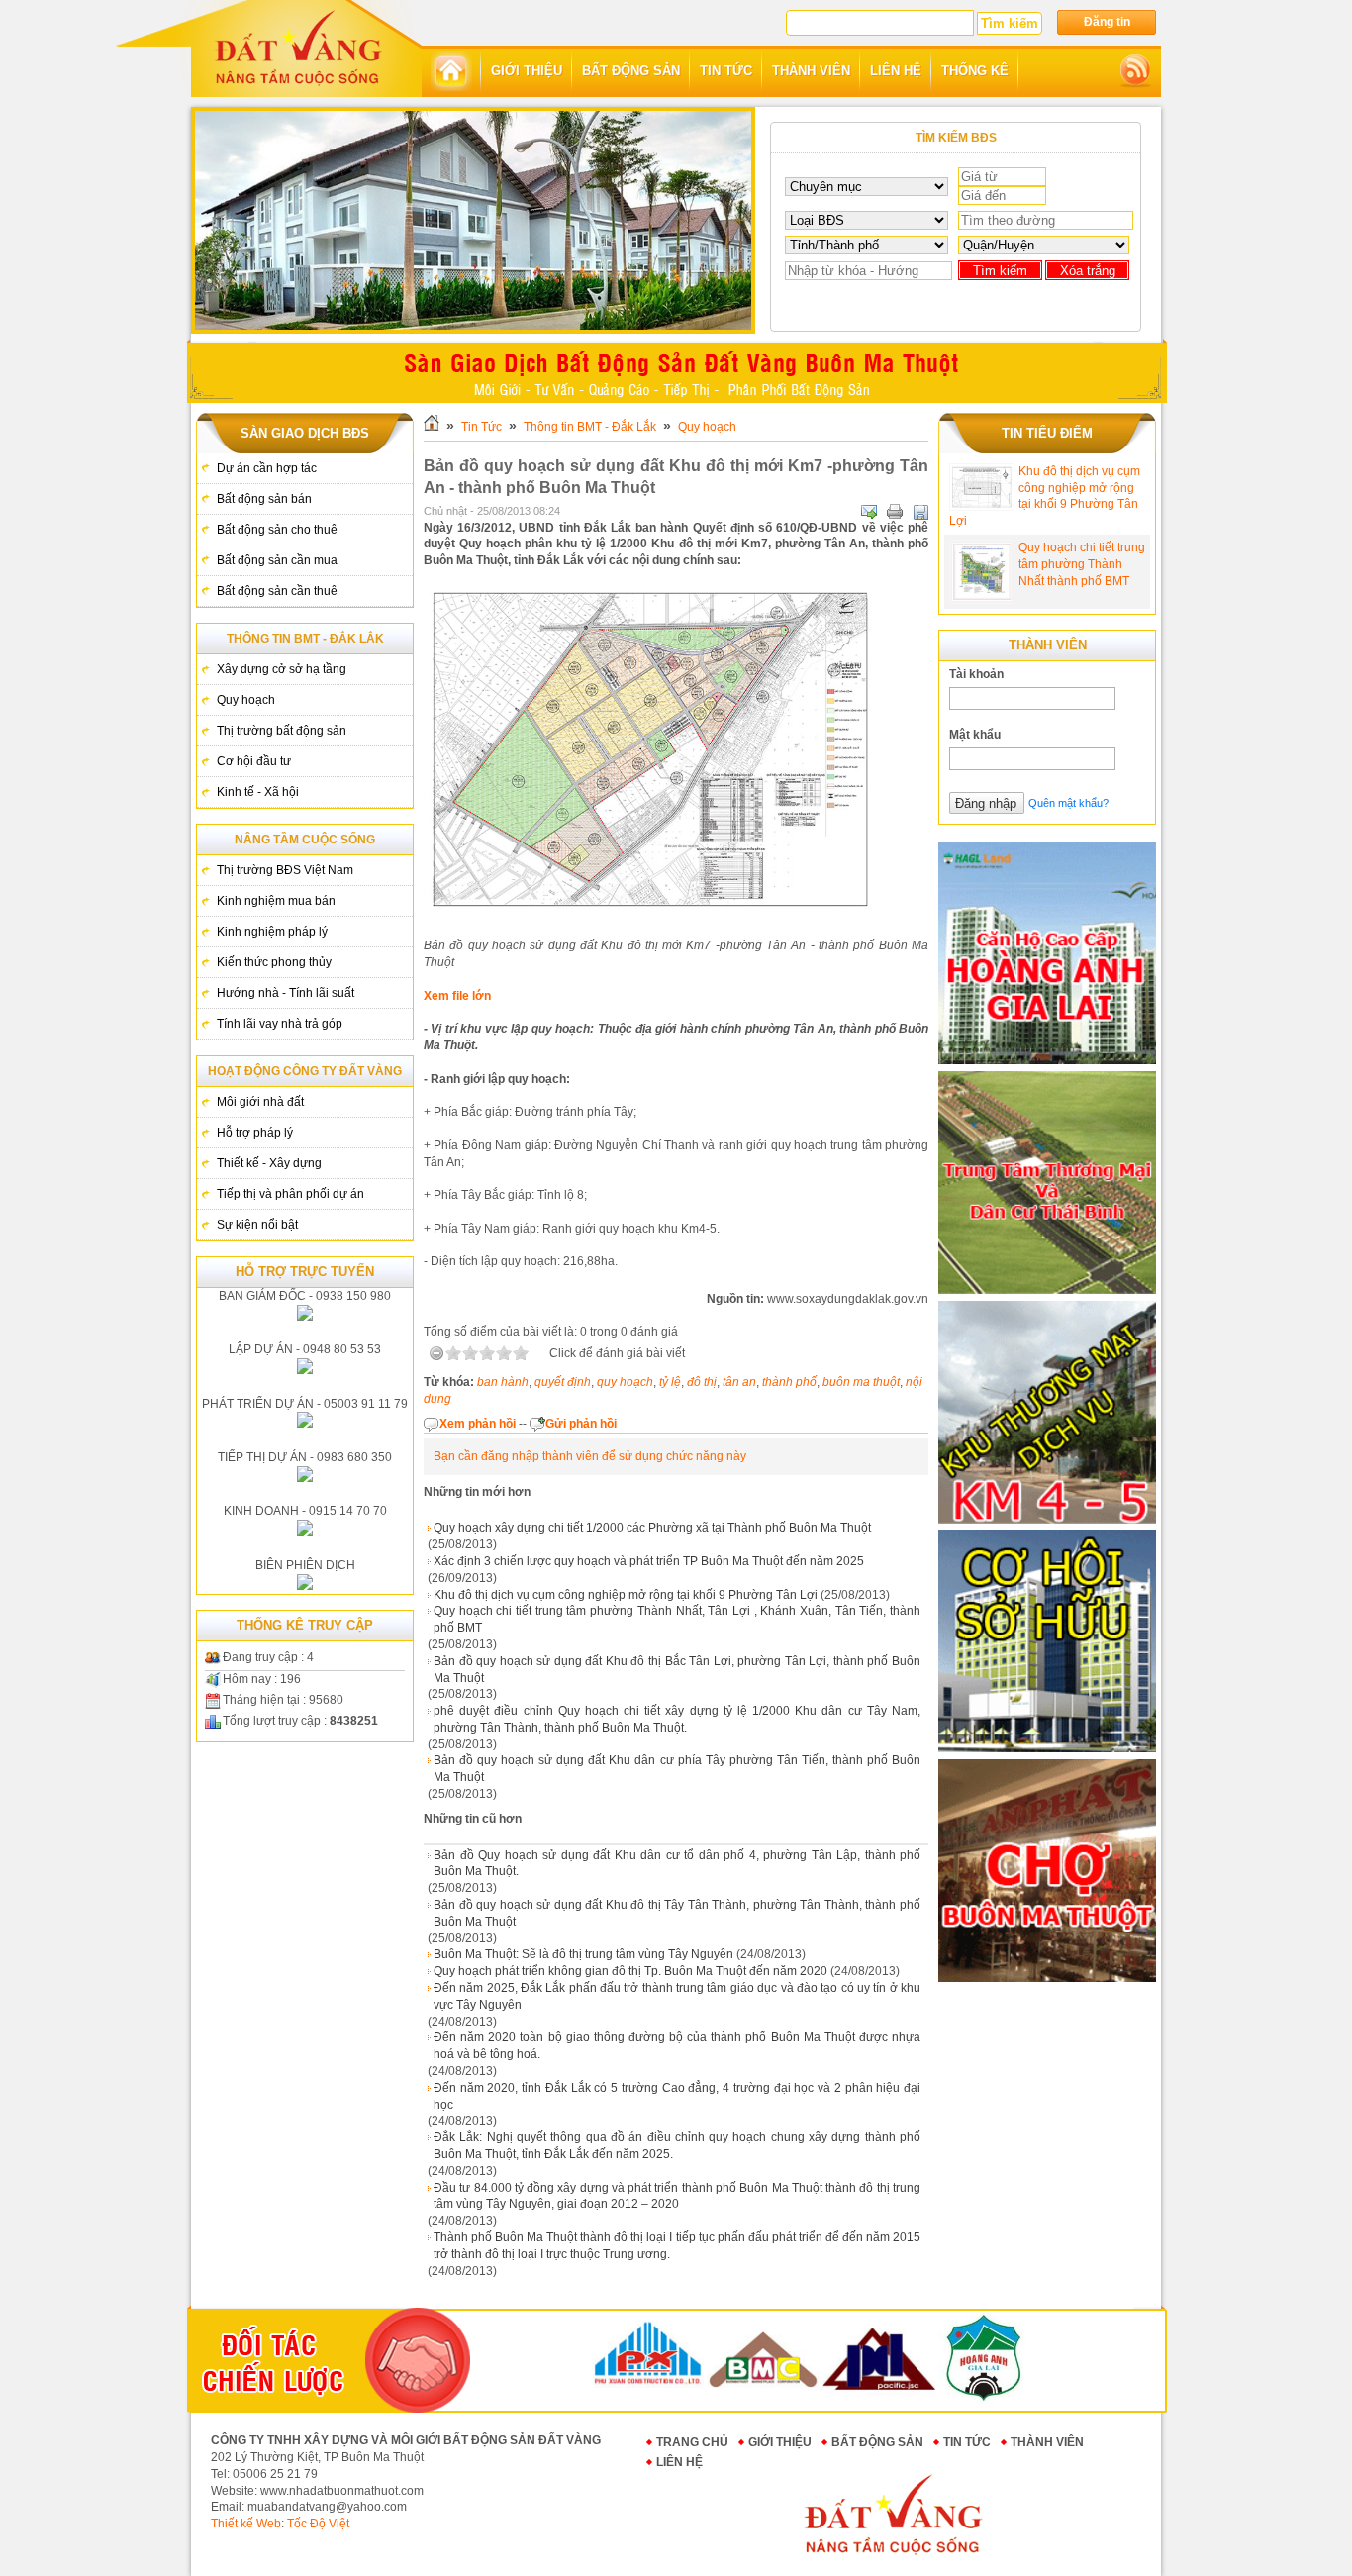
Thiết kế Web (246, 2524)
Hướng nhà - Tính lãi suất (286, 993)
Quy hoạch (246, 700)
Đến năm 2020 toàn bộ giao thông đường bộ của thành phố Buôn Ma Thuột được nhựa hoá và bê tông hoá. (677, 2046)
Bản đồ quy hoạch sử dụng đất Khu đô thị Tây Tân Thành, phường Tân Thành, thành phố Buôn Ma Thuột (677, 1913)
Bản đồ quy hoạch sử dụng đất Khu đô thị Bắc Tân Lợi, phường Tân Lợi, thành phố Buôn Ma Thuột (677, 1670)
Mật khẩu (975, 735)
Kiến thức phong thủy (274, 962)
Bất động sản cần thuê (277, 591)
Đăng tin (1107, 22)
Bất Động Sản (877, 2442)
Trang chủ (692, 2442)
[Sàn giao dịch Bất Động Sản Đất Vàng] (298, 47)
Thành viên (1047, 2442)
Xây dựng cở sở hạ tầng (282, 669)
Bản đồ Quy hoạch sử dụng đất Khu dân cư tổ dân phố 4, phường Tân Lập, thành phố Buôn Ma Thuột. (677, 1864)
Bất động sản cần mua (277, 560)
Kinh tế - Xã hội (258, 792)
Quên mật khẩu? (1068, 803)
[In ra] (895, 512)
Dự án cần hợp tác (267, 468)
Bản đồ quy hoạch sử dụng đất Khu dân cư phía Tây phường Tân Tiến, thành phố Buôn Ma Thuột (677, 1769)
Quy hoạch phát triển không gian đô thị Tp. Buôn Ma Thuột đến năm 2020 (630, 1971)
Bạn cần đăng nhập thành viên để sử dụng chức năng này (590, 1456)
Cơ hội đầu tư (254, 761)
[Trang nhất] (451, 71)
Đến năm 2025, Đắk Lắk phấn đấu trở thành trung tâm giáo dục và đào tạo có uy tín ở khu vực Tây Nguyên (677, 1996)
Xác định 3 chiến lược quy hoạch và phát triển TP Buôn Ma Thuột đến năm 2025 (649, 1561)
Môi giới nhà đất (260, 1102)
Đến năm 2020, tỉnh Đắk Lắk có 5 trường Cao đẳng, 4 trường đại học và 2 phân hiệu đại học (677, 2096)
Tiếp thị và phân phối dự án (290, 1194)
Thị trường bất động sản (282, 731)
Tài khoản (976, 674)
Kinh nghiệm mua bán (276, 901)
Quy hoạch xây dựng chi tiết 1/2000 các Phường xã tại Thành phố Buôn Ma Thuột (652, 1528)
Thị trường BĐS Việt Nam (285, 870)
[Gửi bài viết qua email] (869, 512)
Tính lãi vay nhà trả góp (280, 1024)
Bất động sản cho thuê (277, 530)
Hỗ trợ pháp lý (255, 1133)
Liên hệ (679, 2462)
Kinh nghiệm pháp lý (272, 932)
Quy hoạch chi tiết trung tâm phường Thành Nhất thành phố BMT (1082, 564)
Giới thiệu (780, 2442)
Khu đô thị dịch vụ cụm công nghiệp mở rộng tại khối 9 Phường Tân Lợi (626, 1595)
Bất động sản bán (264, 499)
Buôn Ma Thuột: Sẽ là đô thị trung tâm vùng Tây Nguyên (583, 1954)
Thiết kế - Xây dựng (269, 1163)
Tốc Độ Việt (318, 2524)
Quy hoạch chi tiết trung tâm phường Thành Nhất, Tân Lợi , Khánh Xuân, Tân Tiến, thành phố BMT (677, 1619)
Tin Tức (482, 427)
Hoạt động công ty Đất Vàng (305, 1071)
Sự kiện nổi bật (257, 1225)
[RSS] (1135, 71)
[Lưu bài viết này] (920, 512)
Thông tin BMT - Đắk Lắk (305, 639)
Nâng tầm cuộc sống (305, 840)
